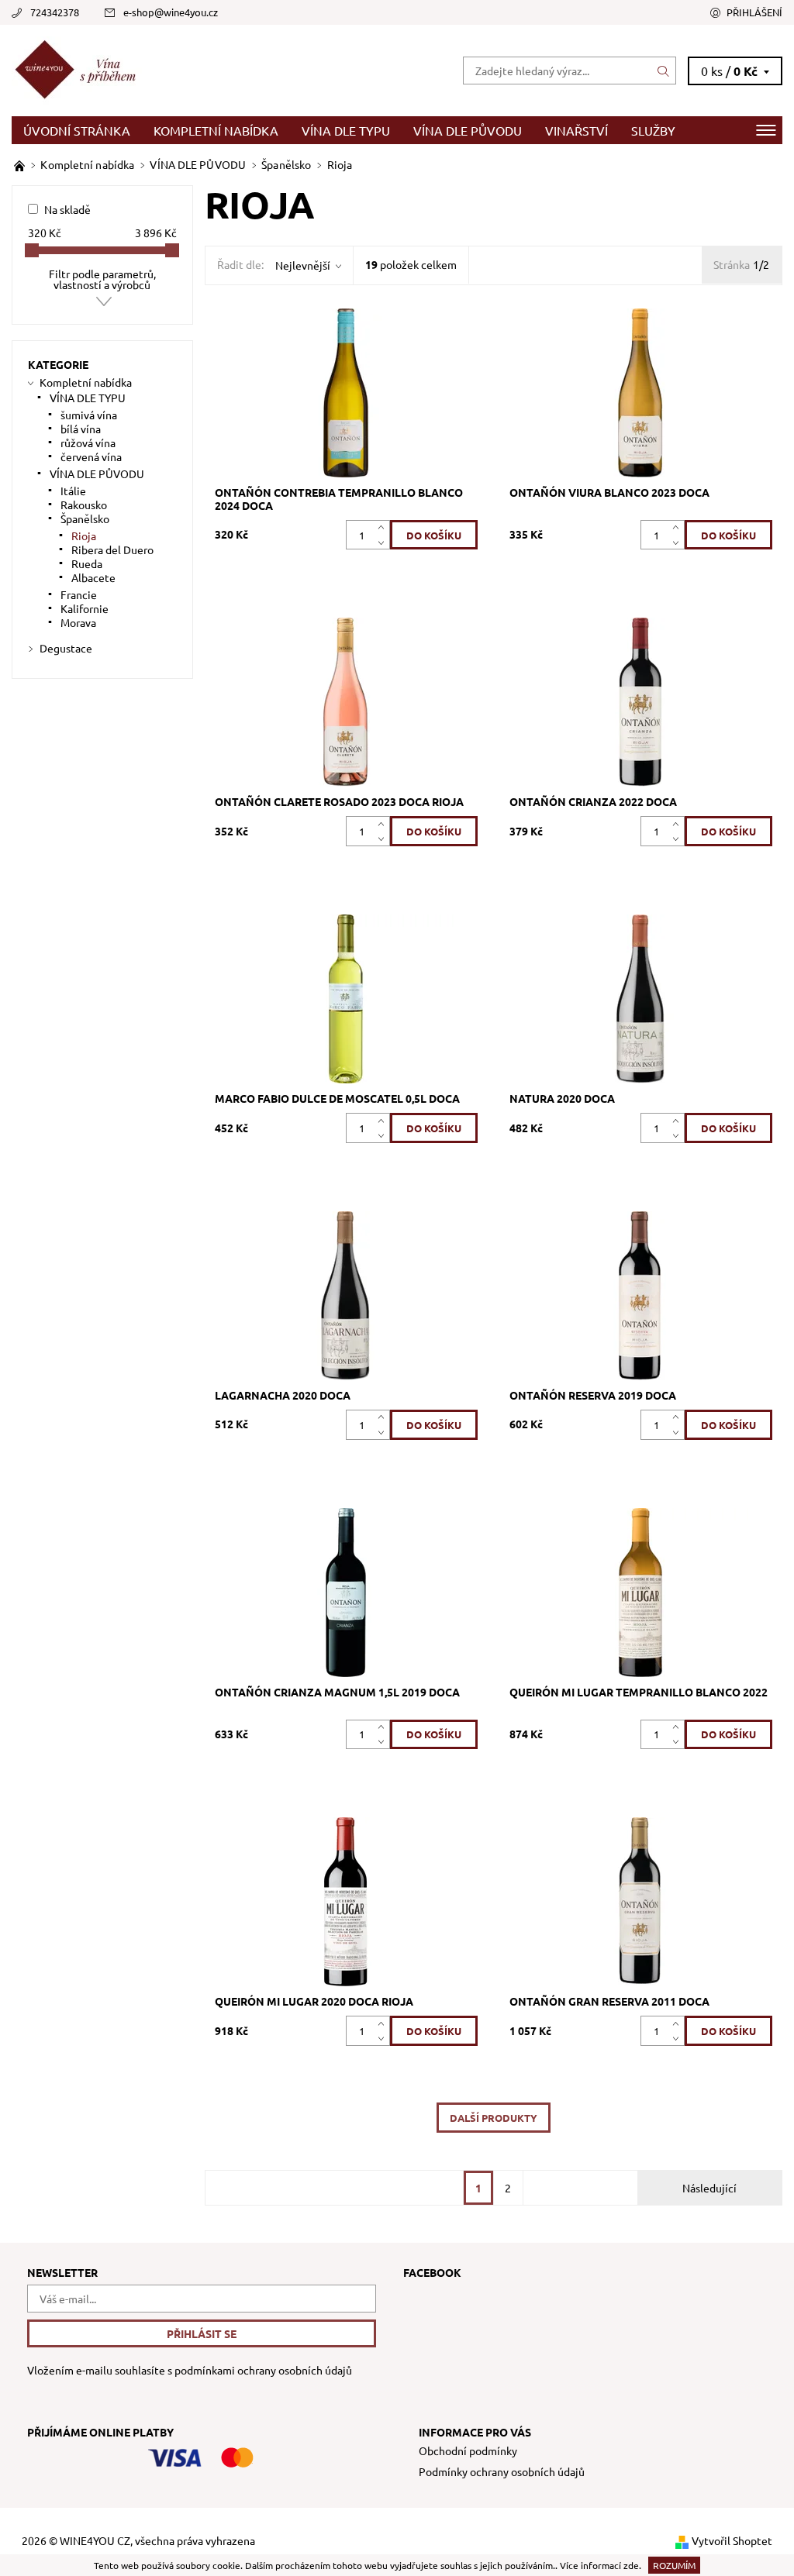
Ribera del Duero (112, 549)
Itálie (73, 491)
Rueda (87, 563)
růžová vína (88, 443)
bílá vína (81, 429)
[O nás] (21, 164)
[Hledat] (664, 71)
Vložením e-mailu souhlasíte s (190, 2370)
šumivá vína (89, 415)
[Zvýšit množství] (384, 527)
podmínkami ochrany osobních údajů (263, 2370)
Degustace (66, 648)
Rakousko (84, 505)
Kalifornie (85, 608)
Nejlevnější (303, 265)
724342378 (55, 12)
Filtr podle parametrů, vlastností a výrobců (102, 279)
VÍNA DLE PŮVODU (468, 130)
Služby (653, 130)
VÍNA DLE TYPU (346, 130)
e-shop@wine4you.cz (171, 12)
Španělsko (85, 518)
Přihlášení (754, 12)
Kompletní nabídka (216, 130)
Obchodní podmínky (468, 2450)
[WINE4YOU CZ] (204, 71)
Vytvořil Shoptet (732, 2540)
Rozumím (674, 2565)
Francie (79, 594)
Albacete (93, 577)
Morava (78, 622)
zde (631, 2565)
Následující (709, 2188)
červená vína (91, 456)
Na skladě (67, 209)
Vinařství (577, 130)
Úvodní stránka (77, 130)
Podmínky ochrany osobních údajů (502, 2471)
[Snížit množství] (384, 542)
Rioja (84, 536)
